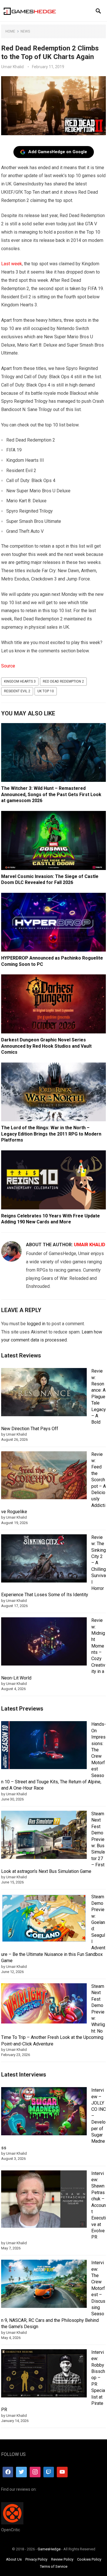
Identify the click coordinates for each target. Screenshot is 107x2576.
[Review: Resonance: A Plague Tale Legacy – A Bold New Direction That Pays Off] (44, 1393)
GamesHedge (49, 2549)
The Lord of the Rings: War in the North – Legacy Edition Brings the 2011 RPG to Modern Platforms (51, 1134)
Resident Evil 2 (17, 691)
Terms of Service (54, 2566)
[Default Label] (49, 2472)
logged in (36, 1324)
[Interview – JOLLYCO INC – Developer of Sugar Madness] (44, 2112)
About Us (14, 2559)
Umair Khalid (12, 67)
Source (8, 666)
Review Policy (62, 2559)
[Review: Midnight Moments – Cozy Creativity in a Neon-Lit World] (44, 1642)
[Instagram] (35, 2472)
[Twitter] (21, 2472)
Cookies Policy (89, 2559)
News (25, 31)
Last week (12, 264)
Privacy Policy (36, 2559)
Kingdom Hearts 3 (20, 681)
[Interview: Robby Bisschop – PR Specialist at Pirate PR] (44, 2374)
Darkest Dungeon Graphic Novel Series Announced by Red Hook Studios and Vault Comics (46, 1046)
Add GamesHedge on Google (58, 152)
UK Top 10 (46, 691)
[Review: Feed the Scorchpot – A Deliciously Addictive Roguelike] (44, 1476)
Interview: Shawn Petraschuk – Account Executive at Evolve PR (99, 2205)
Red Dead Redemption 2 (63, 681)
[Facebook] (8, 2472)
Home (10, 31)
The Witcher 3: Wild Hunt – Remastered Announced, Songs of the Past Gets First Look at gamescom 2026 (51, 794)
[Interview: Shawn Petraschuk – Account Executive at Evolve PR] (44, 2200)
